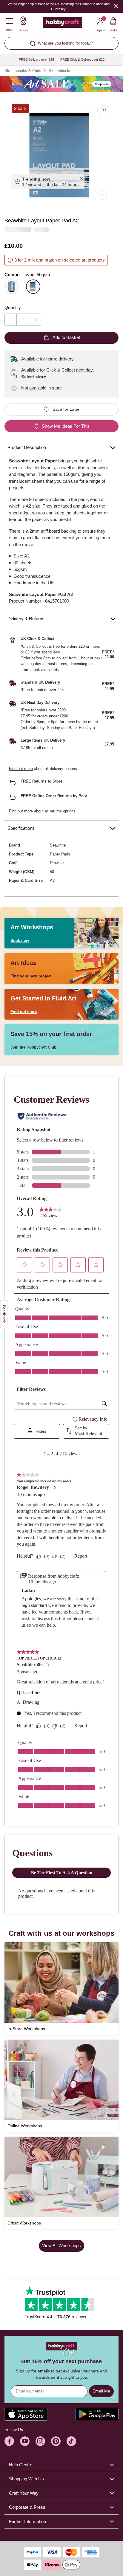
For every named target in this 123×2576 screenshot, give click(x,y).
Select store (34, 377)
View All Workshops (61, 2246)
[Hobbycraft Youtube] (25, 2441)
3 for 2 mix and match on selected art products (60, 260)
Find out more (21, 769)
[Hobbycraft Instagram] (40, 2441)
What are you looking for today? (65, 43)
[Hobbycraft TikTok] (71, 2441)
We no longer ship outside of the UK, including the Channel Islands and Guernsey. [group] (59, 6)
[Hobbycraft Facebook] (9, 2441)
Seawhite (58, 845)
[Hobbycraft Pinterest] (56, 2441)
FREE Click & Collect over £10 (82, 59)
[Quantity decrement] (11, 320)
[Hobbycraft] (62, 24)
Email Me (101, 2391)
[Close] (116, 6)
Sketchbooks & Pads (23, 71)
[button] (61, 154)
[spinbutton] (23, 320)
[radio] (12, 287)
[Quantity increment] (35, 320)
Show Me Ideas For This (66, 426)
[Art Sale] (61, 84)
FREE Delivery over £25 (36, 59)
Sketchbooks (60, 71)
